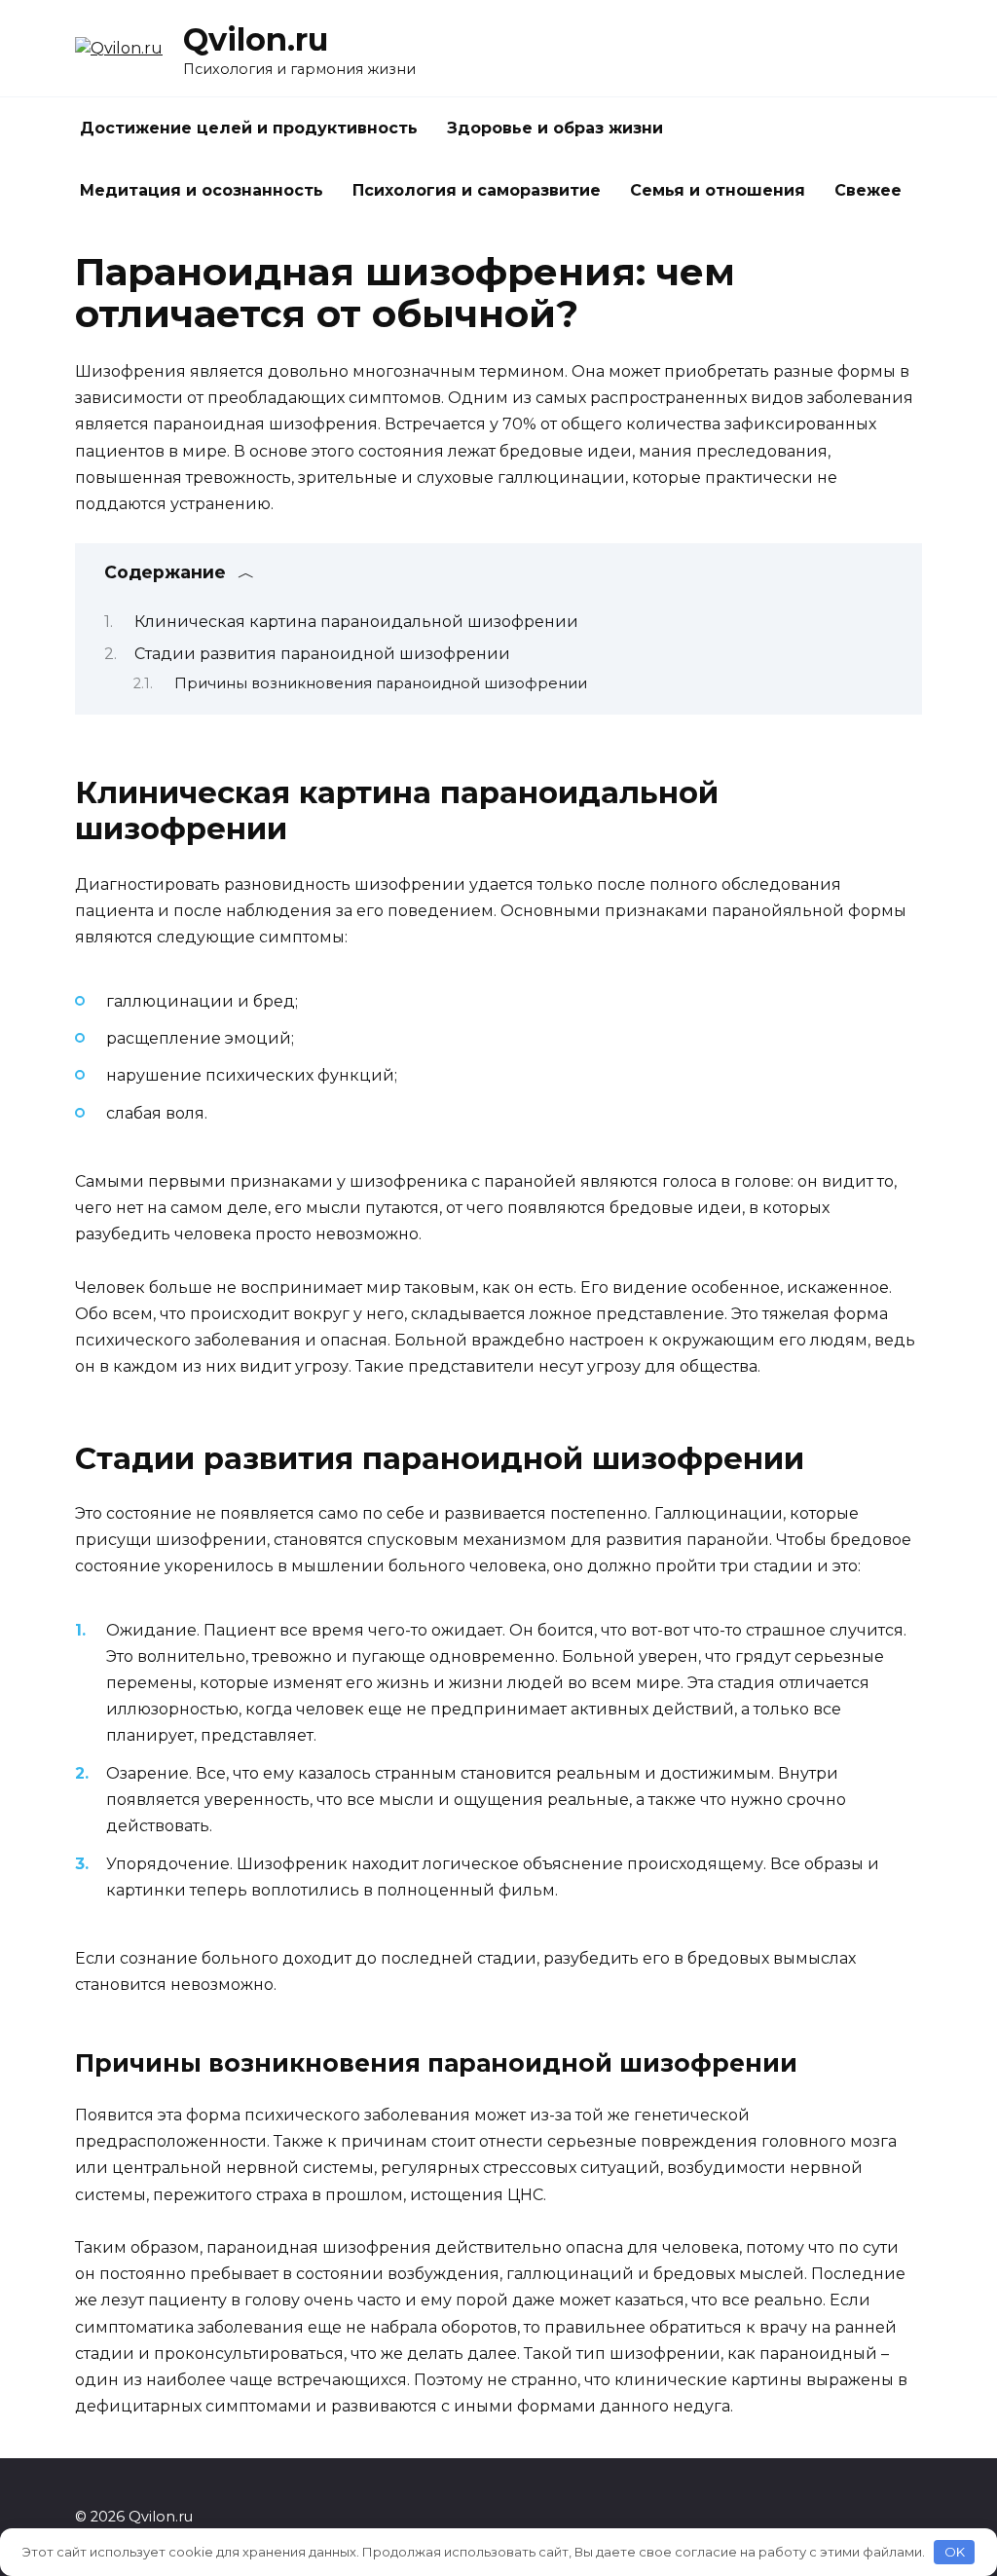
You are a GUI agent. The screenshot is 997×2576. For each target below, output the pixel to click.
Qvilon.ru (256, 39)
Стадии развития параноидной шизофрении (322, 654)
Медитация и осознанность (202, 190)
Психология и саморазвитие (477, 190)
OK (955, 2552)
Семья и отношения (718, 190)
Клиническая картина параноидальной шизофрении (356, 622)
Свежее (868, 190)
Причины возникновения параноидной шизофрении (381, 683)
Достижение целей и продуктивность (249, 128)
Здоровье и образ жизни (555, 128)
